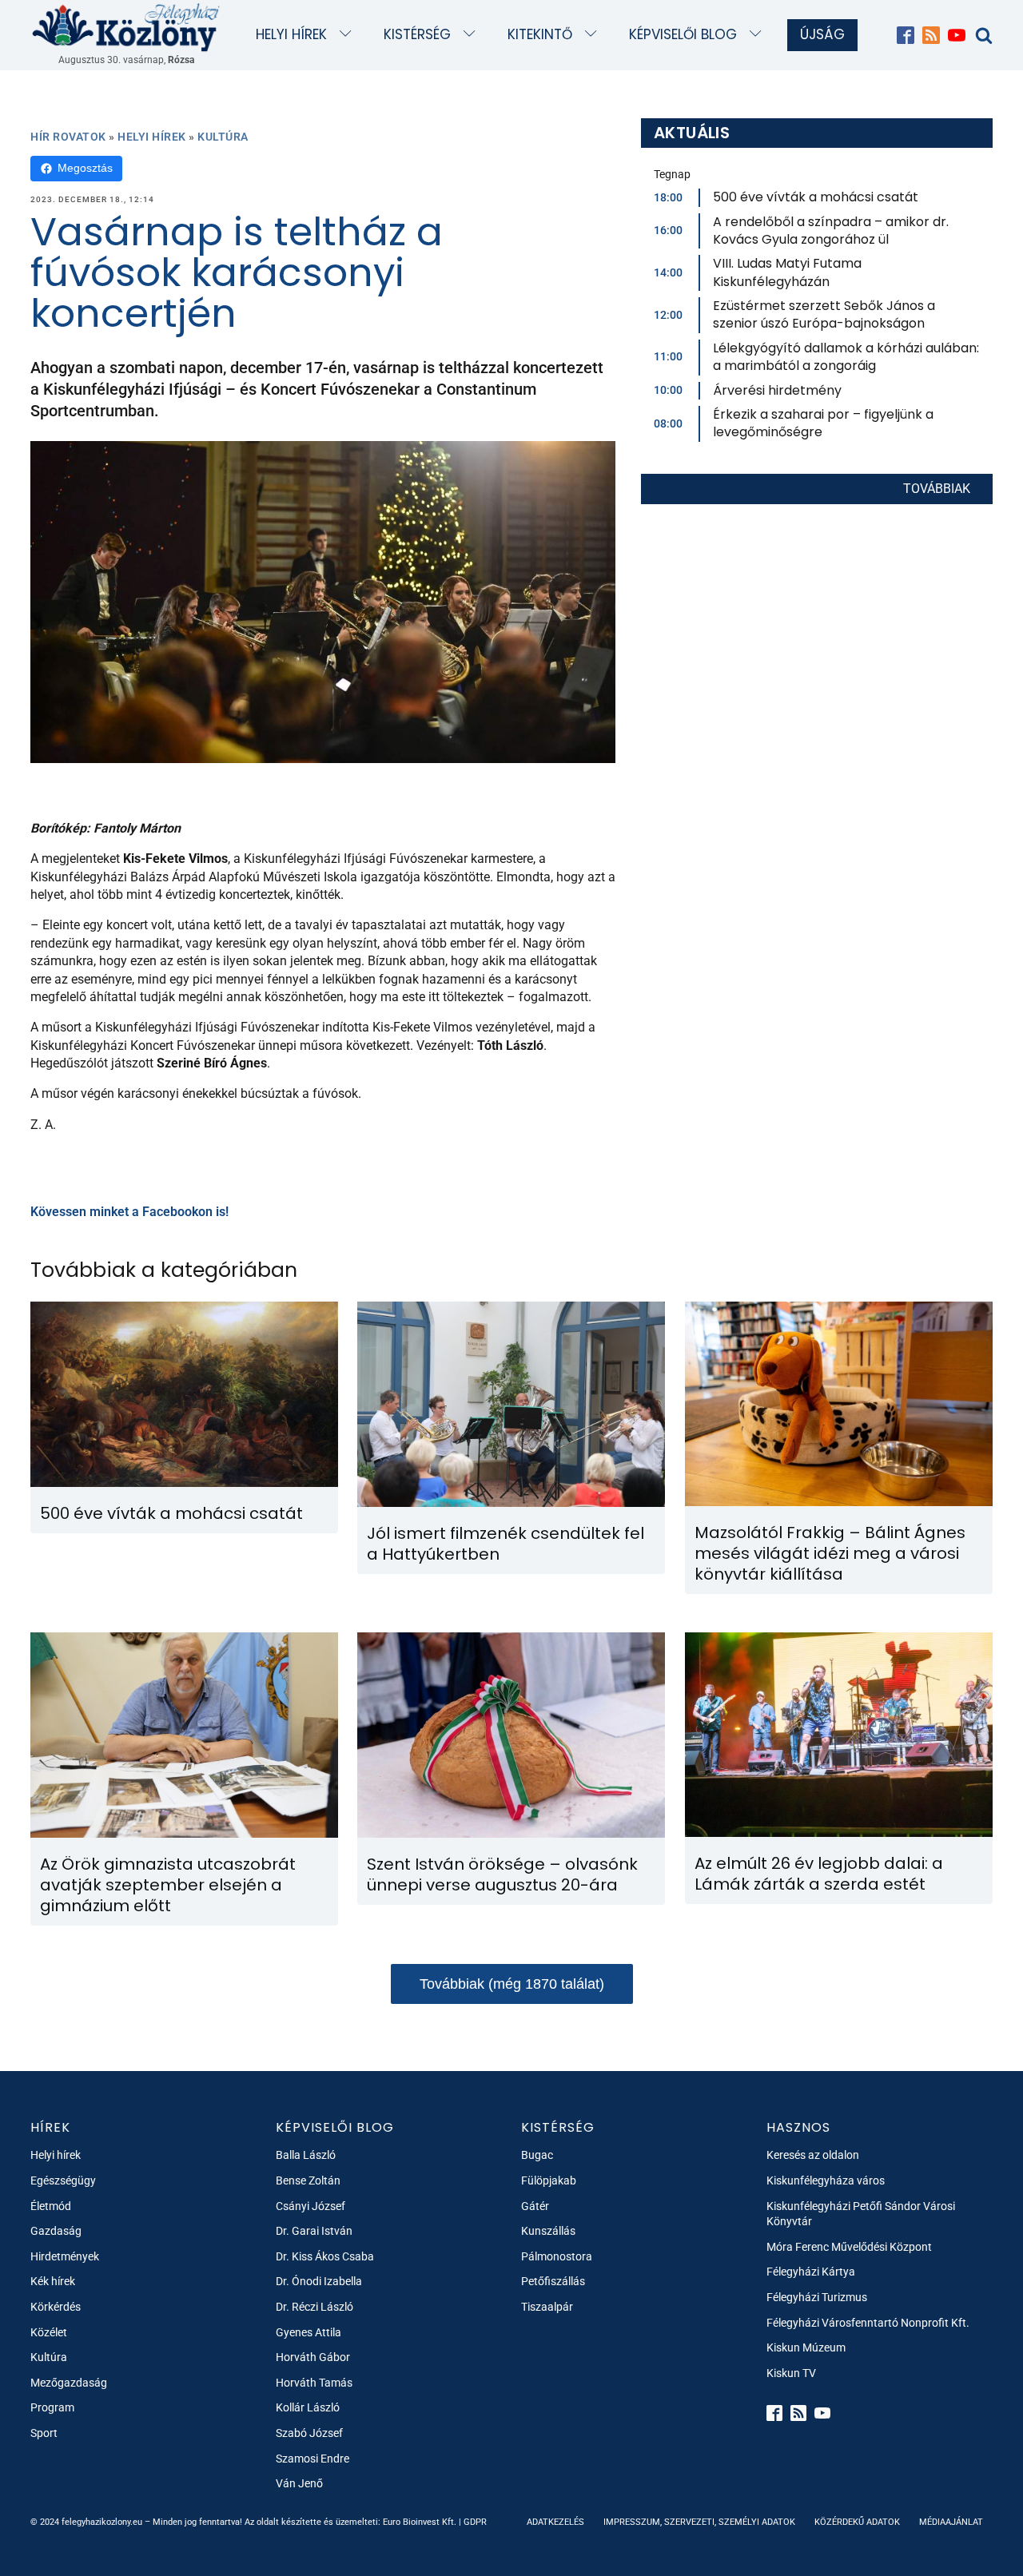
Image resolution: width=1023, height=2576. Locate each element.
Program (52, 2407)
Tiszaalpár (547, 2307)
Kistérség (417, 34)
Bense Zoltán (308, 2180)
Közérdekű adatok (857, 2522)
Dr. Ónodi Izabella (319, 2281)
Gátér (535, 2206)
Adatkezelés (555, 2522)
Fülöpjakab (549, 2180)
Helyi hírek (291, 34)
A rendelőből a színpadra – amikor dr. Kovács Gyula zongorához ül (831, 231)
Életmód (51, 2206)
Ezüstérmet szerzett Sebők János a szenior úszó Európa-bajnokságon (824, 314)
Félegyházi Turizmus (817, 2297)
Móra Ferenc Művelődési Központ (849, 2247)
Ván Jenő (299, 2483)
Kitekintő (540, 34)
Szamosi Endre (312, 2459)
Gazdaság (56, 2231)
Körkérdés (56, 2307)
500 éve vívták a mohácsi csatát (816, 197)
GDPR (475, 2522)
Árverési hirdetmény (777, 390)
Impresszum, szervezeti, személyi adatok (699, 2522)
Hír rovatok (68, 137)
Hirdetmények (65, 2256)
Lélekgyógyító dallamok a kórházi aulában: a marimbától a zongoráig (846, 357)
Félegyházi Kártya (811, 2272)
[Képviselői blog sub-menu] (759, 35)
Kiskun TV (791, 2373)
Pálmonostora (557, 2256)
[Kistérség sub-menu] (473, 35)
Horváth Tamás (314, 2383)
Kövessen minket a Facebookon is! (129, 1212)
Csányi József (310, 2206)
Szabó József (309, 2433)
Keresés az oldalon (813, 2155)
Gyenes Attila (308, 2332)
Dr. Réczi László (314, 2307)
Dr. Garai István (314, 2231)
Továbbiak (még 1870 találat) (512, 1984)
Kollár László (308, 2407)
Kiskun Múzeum (806, 2347)
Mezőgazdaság (69, 2383)
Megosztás (85, 168)
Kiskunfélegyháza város (826, 2180)
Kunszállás (548, 2231)
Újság (822, 34)
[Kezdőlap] (126, 27)
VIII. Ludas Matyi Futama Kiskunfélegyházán (787, 272)
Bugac (537, 2155)
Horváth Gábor (313, 2357)
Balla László (306, 2155)
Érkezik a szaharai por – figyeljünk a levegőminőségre (823, 423)
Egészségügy (63, 2180)
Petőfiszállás (553, 2281)
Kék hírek (53, 2281)
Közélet (49, 2332)
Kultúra (223, 137)
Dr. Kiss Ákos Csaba (325, 2256)
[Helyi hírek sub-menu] (349, 35)
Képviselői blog (683, 34)
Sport (44, 2433)
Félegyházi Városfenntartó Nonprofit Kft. (868, 2323)
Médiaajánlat (951, 2522)
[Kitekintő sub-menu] (594, 35)
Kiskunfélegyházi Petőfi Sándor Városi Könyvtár (861, 2214)
